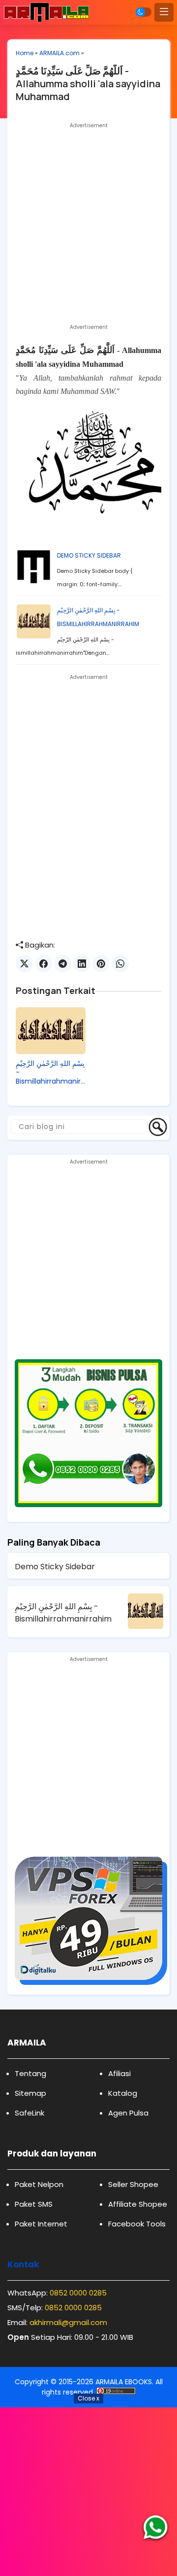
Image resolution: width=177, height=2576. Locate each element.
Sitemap (30, 2093)
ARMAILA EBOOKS (124, 2382)
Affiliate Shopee (138, 2204)
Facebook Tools (137, 2224)
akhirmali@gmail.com (68, 2322)
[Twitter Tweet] (24, 964)
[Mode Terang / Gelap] (144, 12)
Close (88, 2398)
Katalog (123, 2093)
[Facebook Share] (44, 964)
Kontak (23, 2264)
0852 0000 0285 (78, 2293)
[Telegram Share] (63, 964)
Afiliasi (119, 2073)
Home (25, 53)
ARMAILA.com (59, 53)
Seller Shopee (133, 2184)
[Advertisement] (88, 221)
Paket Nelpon (39, 2184)
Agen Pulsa (128, 2113)
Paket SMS (34, 2204)
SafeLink (29, 2113)
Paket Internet (41, 2224)
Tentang (30, 2073)
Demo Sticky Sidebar (89, 555)
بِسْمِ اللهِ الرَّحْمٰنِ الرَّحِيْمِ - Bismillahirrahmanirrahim (50, 1073)
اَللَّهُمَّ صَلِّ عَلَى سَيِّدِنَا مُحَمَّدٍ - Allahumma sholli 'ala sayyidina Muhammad (88, 84)
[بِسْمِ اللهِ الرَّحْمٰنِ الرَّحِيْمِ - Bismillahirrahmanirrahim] (51, 1031)
